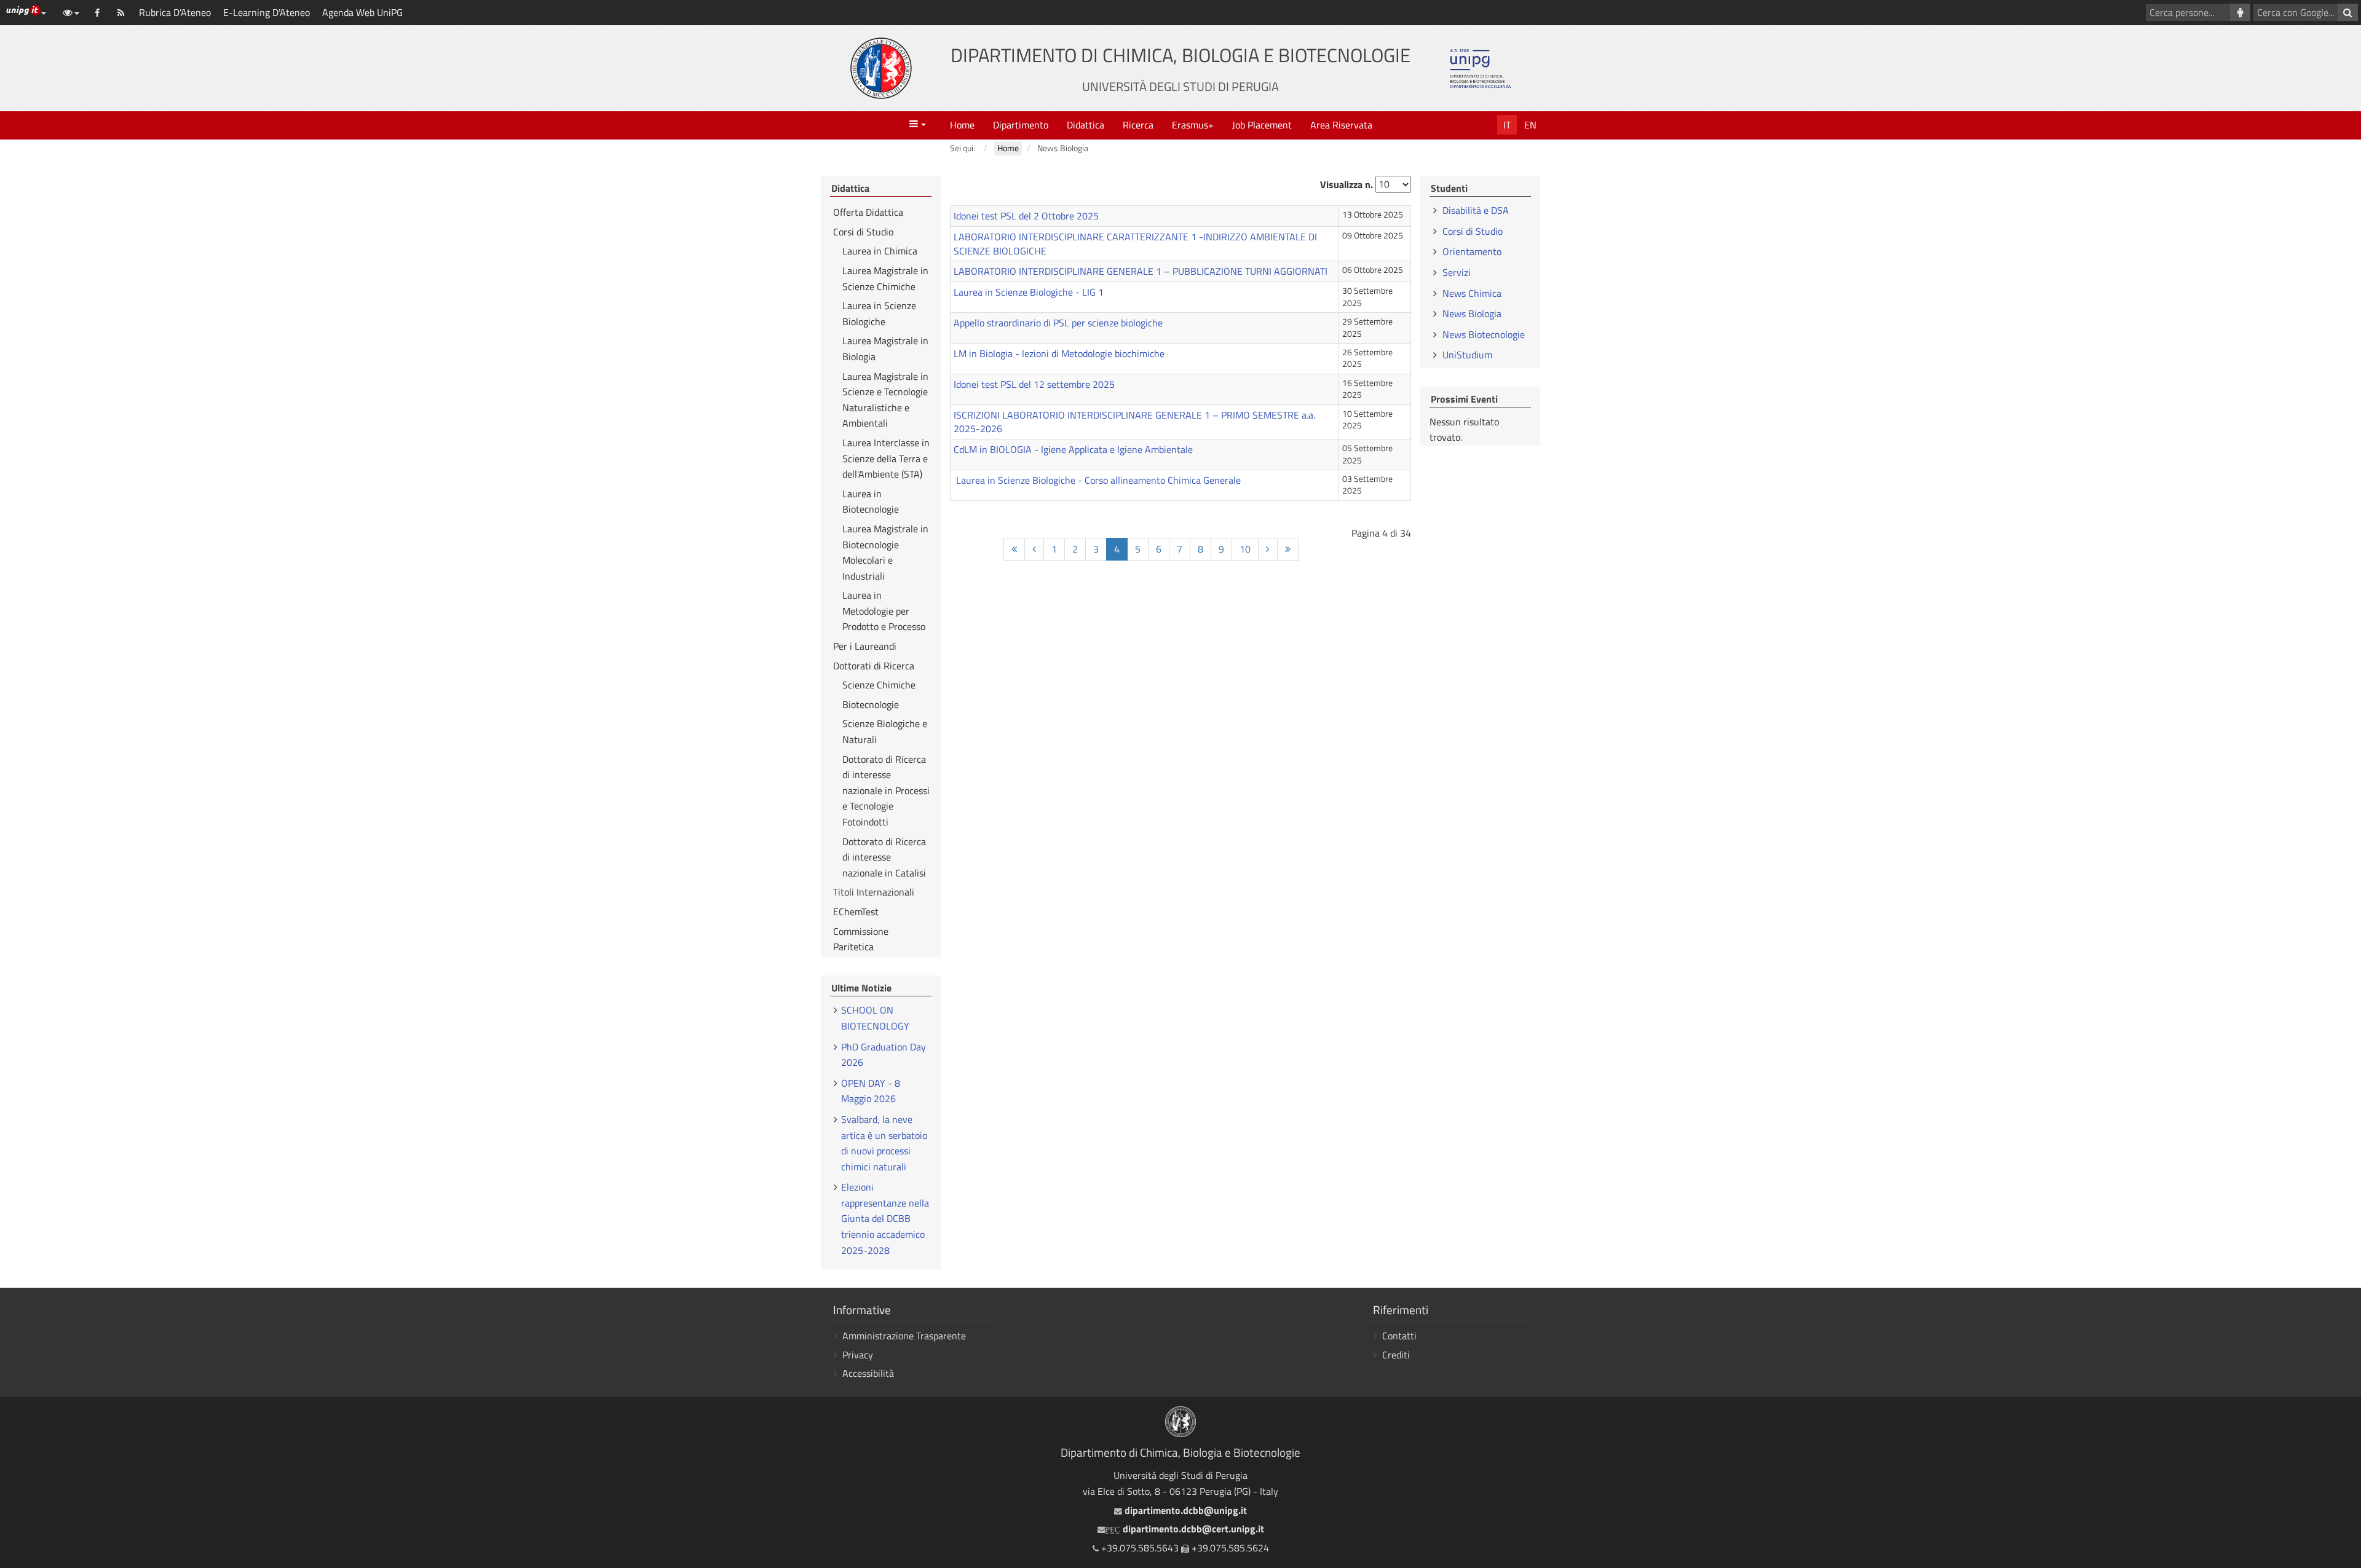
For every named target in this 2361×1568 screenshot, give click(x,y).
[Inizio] (1014, 549)
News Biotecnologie (1484, 334)
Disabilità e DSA (1476, 210)
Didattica (1086, 125)
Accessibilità (868, 1373)
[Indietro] (1034, 549)
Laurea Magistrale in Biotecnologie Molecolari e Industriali (885, 552)
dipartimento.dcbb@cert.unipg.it (1185, 1529)
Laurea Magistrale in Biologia (885, 349)
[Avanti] (1268, 549)
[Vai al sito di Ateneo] (881, 68)
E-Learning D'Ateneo (267, 12)
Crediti (1396, 1355)
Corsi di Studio (863, 232)
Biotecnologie (871, 704)
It (1507, 125)
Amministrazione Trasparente (904, 1336)
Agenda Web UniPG (362, 12)
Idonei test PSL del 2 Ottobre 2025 (1026, 216)
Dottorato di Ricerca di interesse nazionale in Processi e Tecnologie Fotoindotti (886, 790)
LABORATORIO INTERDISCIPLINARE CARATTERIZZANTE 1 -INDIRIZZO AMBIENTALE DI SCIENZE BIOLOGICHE (1135, 244)
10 (1245, 549)
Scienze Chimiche (879, 685)
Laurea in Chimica (880, 251)
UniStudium (1467, 355)
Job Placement (1262, 125)
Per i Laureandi (865, 646)
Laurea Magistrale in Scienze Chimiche (885, 278)
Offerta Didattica (868, 212)
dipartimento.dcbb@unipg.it (1184, 1510)
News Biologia (1472, 313)
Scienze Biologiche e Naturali (885, 731)
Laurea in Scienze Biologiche (879, 313)
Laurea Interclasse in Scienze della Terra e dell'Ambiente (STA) (886, 458)
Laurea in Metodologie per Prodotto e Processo (884, 611)
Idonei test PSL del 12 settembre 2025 (1034, 384)
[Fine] (1288, 549)
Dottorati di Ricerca (874, 666)
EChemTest (856, 912)
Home (962, 125)
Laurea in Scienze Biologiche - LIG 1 (1029, 292)
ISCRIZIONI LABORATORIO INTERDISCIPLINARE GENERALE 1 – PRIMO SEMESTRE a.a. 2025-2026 (1134, 422)
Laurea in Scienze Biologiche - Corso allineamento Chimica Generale (1097, 480)
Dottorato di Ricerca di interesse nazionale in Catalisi (884, 857)
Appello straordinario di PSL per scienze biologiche (1058, 323)
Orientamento (1472, 251)
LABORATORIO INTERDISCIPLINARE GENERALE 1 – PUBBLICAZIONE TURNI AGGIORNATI (1141, 271)
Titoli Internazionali (874, 892)
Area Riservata (1341, 125)
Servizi (1457, 272)
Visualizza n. (1347, 184)
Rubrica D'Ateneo (175, 12)
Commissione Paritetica (861, 939)
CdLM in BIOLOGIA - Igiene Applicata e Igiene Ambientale (1073, 449)
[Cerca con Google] (2348, 12)
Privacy (858, 1355)
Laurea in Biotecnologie (871, 502)
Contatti (1399, 1336)
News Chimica (1472, 293)
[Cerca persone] (2240, 12)
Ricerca (1138, 125)
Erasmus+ (1193, 125)
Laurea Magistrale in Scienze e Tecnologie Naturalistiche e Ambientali (885, 400)
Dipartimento (1021, 125)
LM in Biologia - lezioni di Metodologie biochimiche (1059, 353)
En (1530, 125)
